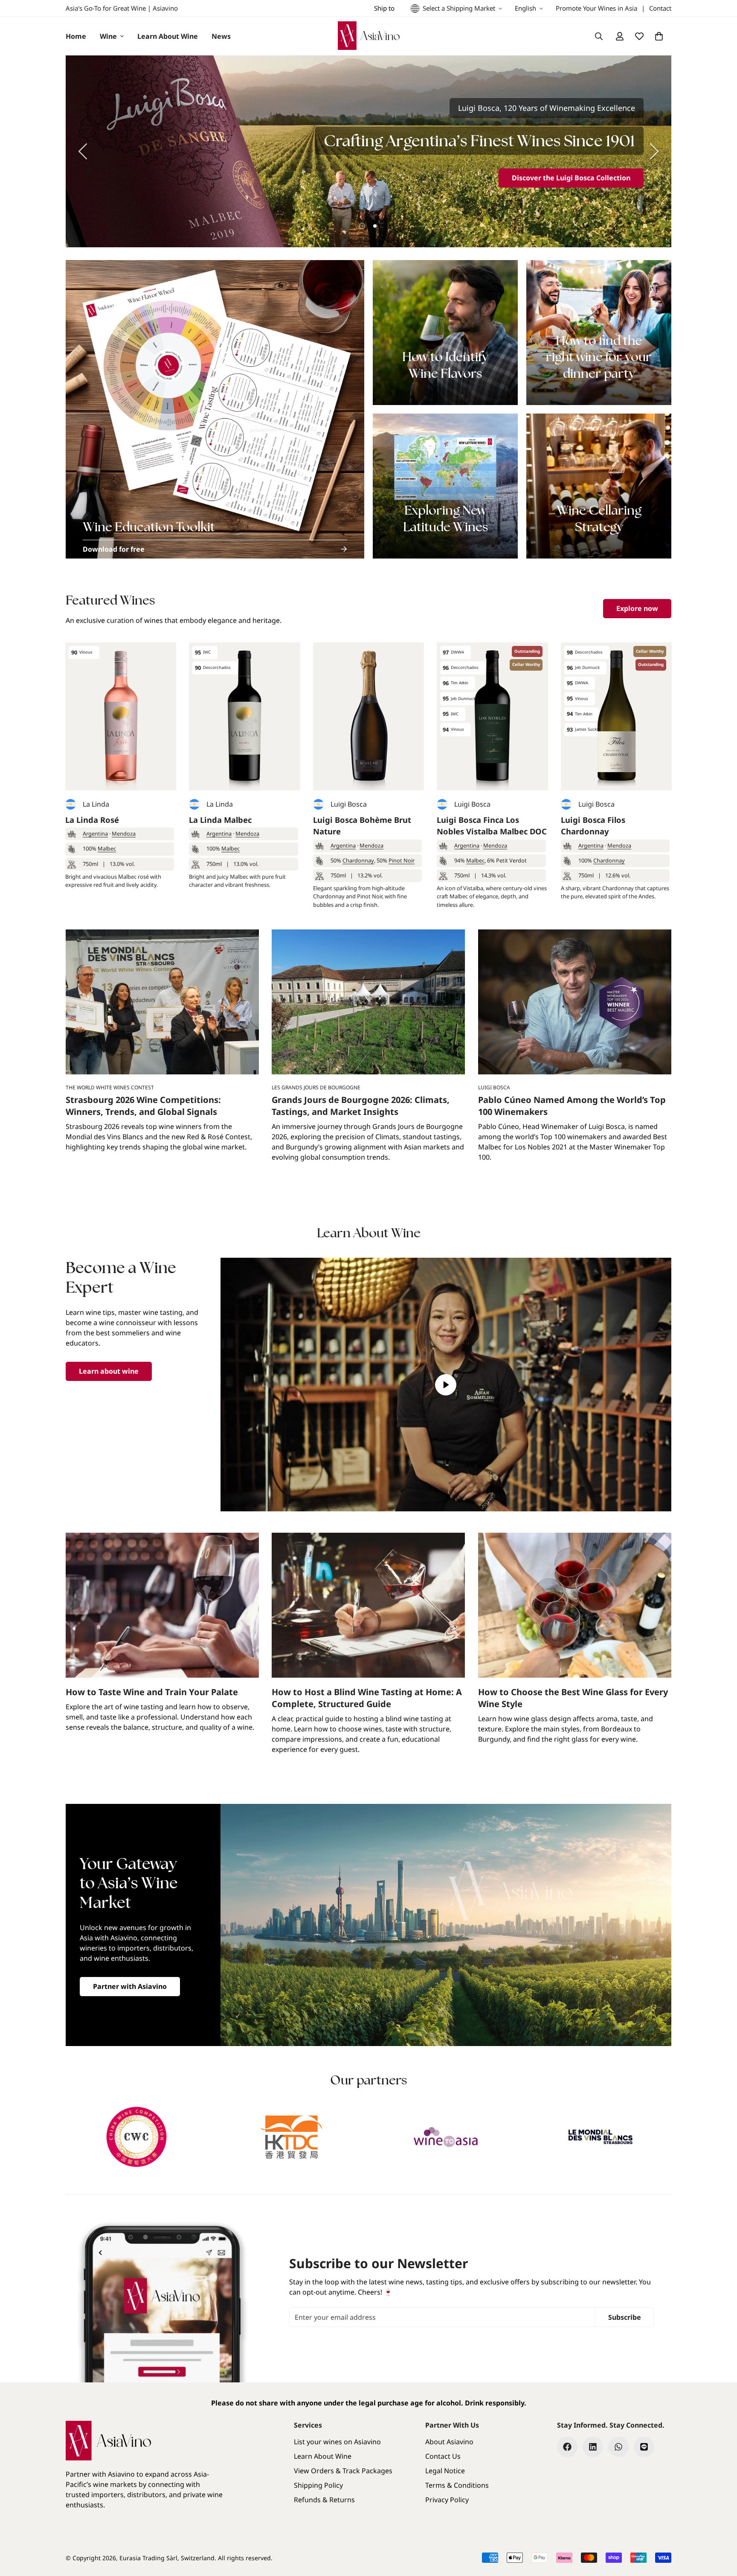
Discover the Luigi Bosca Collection (571, 178)
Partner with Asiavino (130, 1986)
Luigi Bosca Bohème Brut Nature (362, 826)
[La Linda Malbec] (244, 716)
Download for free (114, 549)
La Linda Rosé (92, 820)
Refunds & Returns (324, 2500)
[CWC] (137, 2137)
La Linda (96, 804)
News (221, 36)
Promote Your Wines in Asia (596, 8)
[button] (659, 36)
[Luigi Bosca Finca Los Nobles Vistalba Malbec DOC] (492, 716)
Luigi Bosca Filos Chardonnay (593, 826)
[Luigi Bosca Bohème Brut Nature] (368, 716)
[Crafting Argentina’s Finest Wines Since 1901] (368, 151)
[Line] (644, 2447)
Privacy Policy (447, 2500)
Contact (660, 8)
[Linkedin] (593, 2447)
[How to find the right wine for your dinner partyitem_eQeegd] (599, 333)
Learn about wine (109, 1371)
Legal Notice (445, 2471)
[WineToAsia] (446, 2137)
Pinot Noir (402, 860)
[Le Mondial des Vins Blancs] (601, 2137)
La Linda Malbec (220, 820)
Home (76, 36)
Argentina (95, 834)
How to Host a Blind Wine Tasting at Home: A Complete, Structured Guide (367, 1698)
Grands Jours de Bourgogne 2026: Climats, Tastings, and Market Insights (361, 1106)
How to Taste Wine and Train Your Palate (152, 1692)
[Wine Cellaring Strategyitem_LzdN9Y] (599, 486)
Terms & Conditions (457, 2485)
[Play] (446, 1385)
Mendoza (124, 834)
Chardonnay (358, 860)
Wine (108, 36)
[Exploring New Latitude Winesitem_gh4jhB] (445, 486)
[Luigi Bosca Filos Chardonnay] (616, 716)
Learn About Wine (168, 36)
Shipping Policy (318, 2485)
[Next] (654, 151)
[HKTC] (292, 2137)
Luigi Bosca (349, 804)
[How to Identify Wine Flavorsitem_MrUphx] (445, 333)
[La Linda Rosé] (121, 716)
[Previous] (83, 151)
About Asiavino (449, 2442)
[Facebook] (567, 2447)
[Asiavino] (369, 36)
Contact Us (443, 2456)
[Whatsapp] (618, 2447)
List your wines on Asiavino (337, 2442)
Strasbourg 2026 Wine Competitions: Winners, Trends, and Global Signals (143, 1106)
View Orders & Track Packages (343, 2471)
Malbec (107, 848)
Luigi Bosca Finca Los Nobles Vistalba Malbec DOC (492, 826)
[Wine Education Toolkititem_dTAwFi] (215, 409)
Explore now (637, 608)
